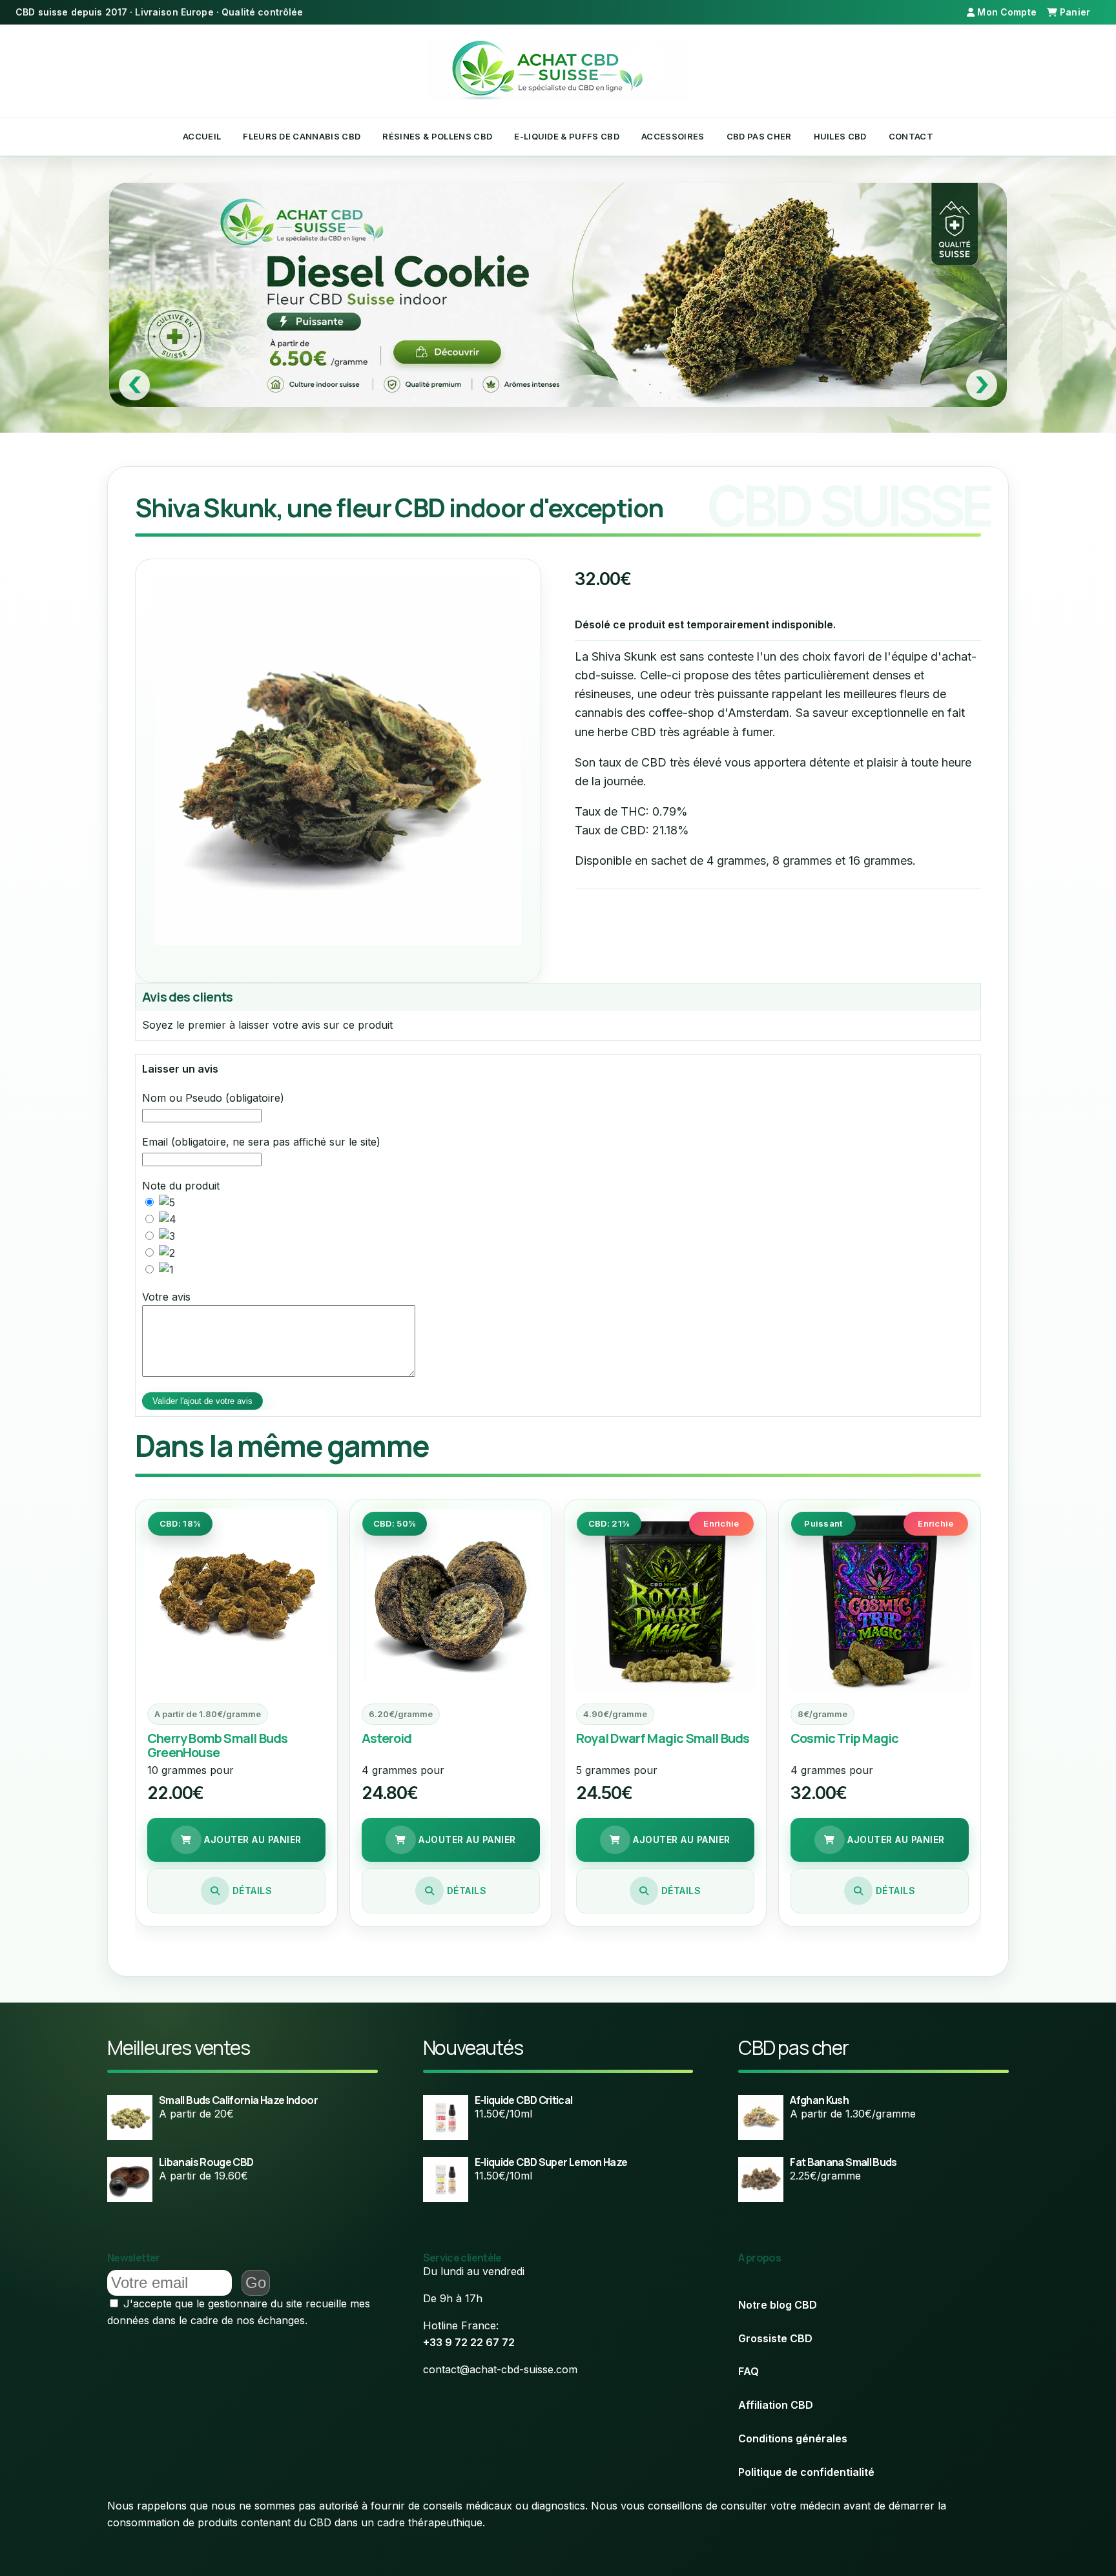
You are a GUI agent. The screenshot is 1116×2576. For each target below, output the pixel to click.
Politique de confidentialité (806, 2472)
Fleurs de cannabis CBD (302, 136)
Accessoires (673, 136)
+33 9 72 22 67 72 (469, 2342)
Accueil (202, 136)
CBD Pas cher (759, 136)
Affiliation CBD (776, 2405)
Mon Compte (1006, 12)
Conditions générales (793, 2438)
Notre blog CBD (778, 2305)
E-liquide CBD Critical (524, 2100)
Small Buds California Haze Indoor (238, 2100)
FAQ (749, 2371)
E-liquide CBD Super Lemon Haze (551, 2162)
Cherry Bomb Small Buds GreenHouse (217, 1745)
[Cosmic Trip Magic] (880, 1600)
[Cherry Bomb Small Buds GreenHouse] (236, 1600)
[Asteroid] (451, 1600)
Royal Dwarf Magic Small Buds (663, 1738)
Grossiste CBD (775, 2338)
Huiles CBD (840, 136)
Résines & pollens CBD (437, 136)
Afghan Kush (819, 2100)
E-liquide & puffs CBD (567, 136)
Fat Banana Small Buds (843, 2162)
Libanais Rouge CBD (206, 2162)
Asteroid (387, 1738)
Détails (251, 1891)
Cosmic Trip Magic (844, 1738)
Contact (911, 136)
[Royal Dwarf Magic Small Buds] (665, 1600)
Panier (1075, 12)
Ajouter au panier (252, 1839)
